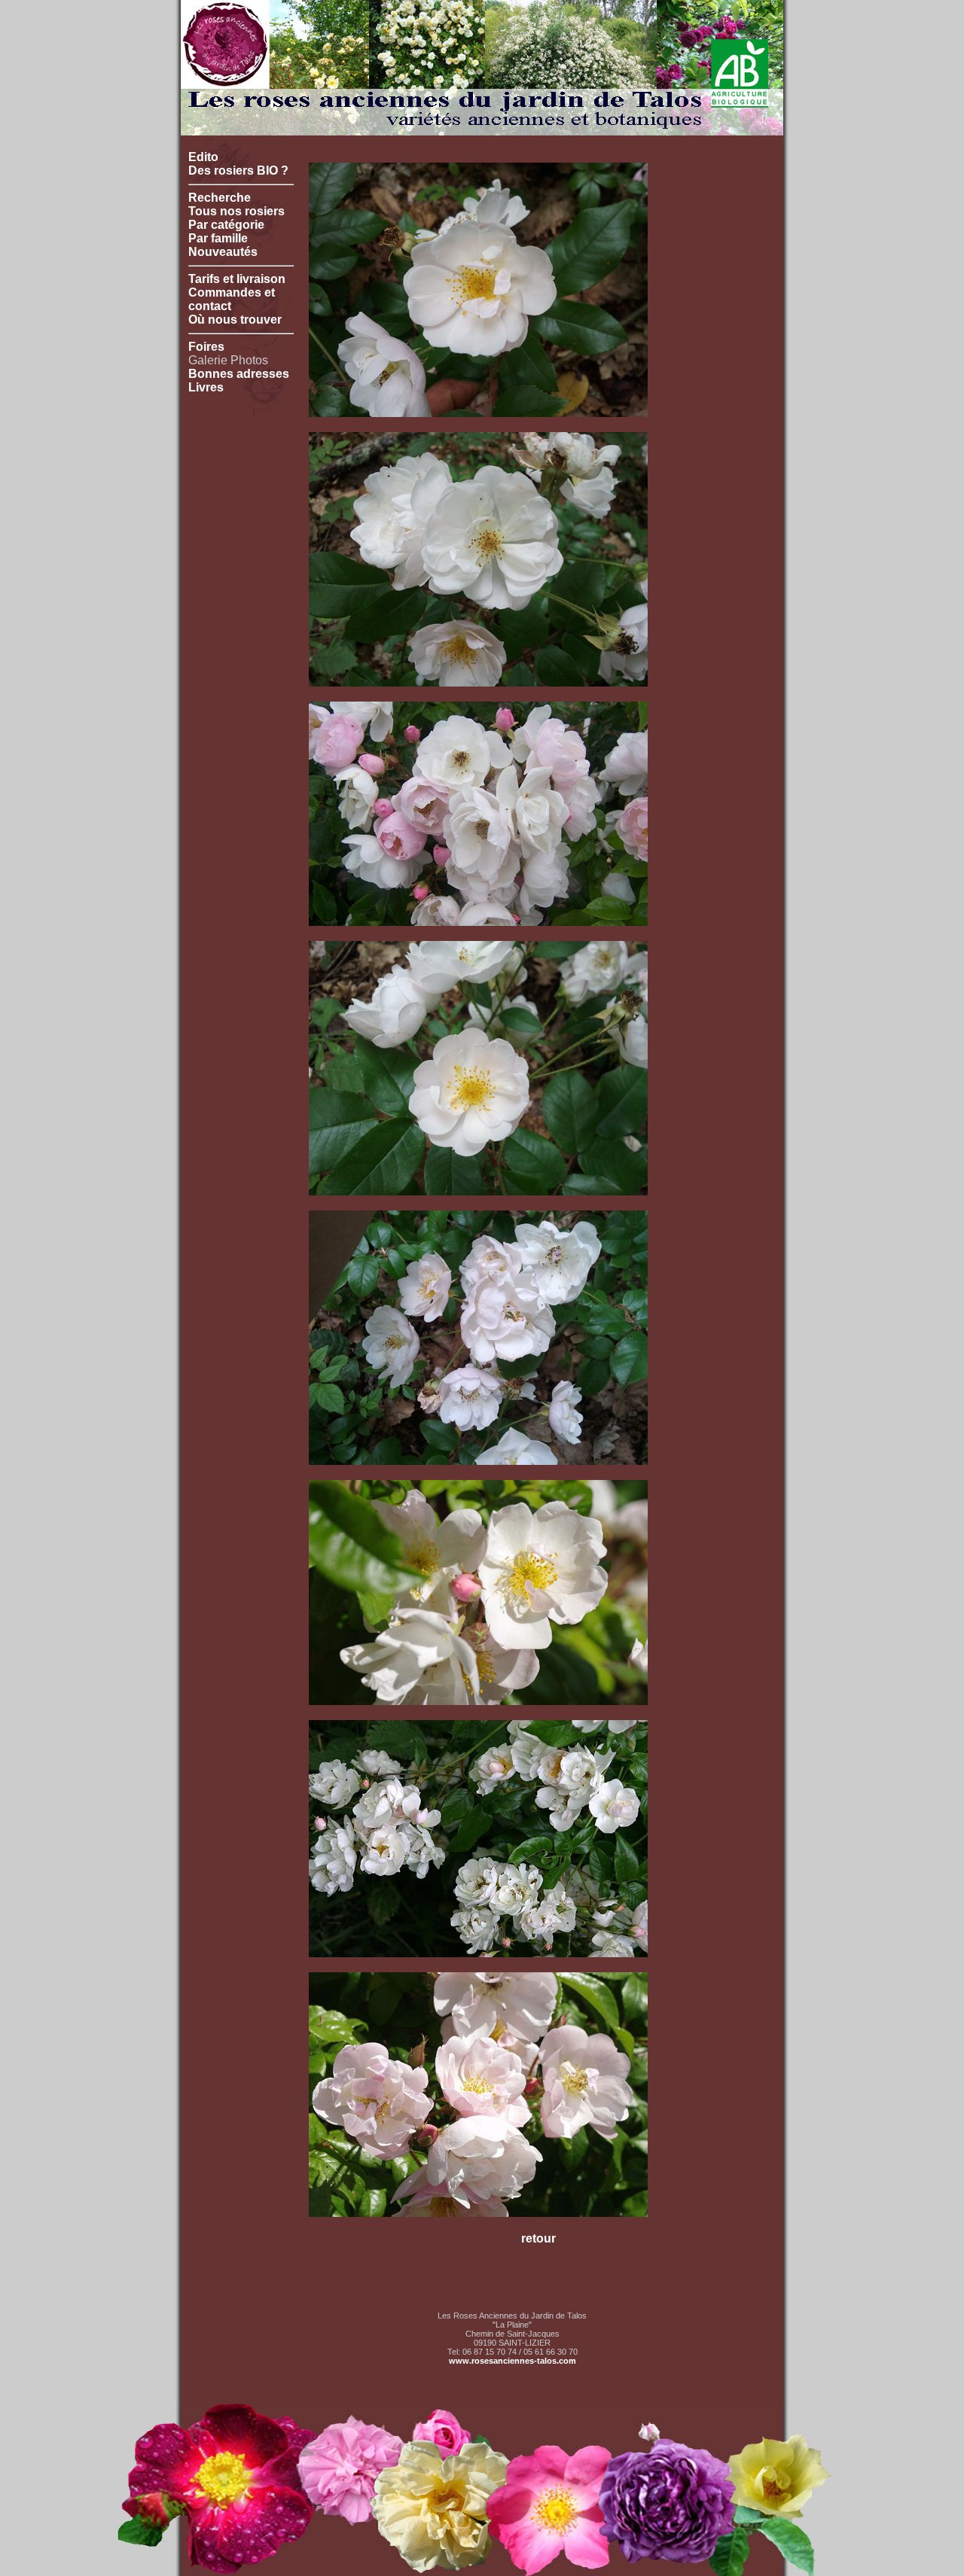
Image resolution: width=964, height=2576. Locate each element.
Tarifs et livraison (237, 279)
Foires (206, 347)
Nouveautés (223, 252)
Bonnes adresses (239, 374)
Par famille (218, 238)
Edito (203, 157)
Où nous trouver (235, 320)
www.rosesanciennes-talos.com (513, 2361)
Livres (206, 387)
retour (538, 2238)
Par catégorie (226, 225)
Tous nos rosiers (236, 211)
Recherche (220, 198)
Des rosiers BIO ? (238, 171)
